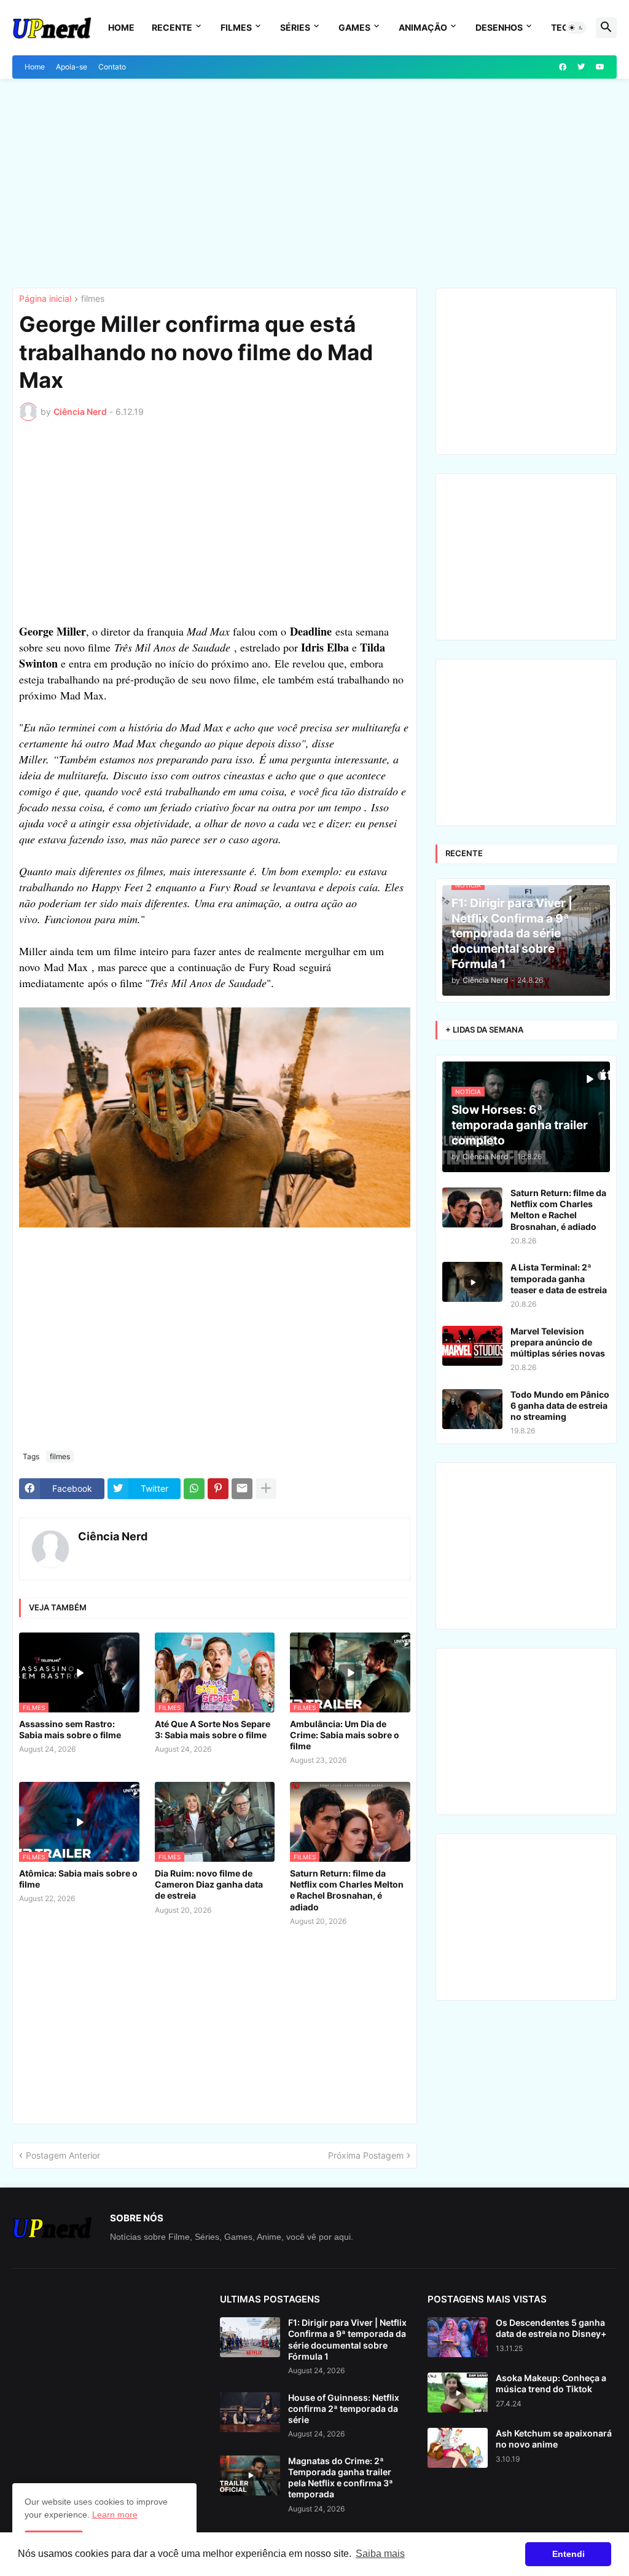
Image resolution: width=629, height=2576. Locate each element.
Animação (423, 27)
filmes (93, 299)
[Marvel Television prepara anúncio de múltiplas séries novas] (472, 1346)
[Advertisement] (314, 183)
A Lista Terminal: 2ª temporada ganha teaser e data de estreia (559, 1278)
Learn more (115, 2515)
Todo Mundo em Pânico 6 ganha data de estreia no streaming (560, 1405)
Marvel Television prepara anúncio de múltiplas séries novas (558, 1342)
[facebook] (563, 67)
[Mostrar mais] (266, 1489)
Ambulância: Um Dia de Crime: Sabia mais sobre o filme (345, 1735)
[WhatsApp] (194, 1489)
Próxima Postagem (366, 2155)
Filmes (236, 27)
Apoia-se (72, 67)
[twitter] (581, 67)
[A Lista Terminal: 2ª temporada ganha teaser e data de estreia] (472, 1282)
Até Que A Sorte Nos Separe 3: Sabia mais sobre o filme (213, 1729)
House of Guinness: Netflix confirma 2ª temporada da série (344, 2409)
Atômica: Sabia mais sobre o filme (78, 1879)
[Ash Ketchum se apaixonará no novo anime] (458, 2448)
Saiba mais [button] (380, 2554)
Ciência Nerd (113, 1536)
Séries (295, 27)
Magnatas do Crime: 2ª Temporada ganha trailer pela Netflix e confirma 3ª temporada (341, 2478)
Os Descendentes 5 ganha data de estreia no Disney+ (551, 2328)
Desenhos (499, 27)
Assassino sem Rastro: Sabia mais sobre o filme (70, 1729)
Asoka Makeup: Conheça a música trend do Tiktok (551, 2383)
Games (354, 27)
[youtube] (600, 67)
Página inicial (45, 299)
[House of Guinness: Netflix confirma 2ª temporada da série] (250, 2412)
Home (121, 27)
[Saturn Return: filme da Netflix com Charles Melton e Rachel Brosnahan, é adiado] (472, 1207)
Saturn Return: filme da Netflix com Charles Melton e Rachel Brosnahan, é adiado (347, 1890)
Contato (112, 67)
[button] (576, 28)
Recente (172, 27)
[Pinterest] (218, 1489)
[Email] (242, 1489)
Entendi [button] (568, 2554)
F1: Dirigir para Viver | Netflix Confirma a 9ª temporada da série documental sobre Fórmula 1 (347, 2339)
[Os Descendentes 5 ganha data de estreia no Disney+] (458, 2337)
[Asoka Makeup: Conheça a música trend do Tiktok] (458, 2393)
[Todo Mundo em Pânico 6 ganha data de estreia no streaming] (472, 1409)
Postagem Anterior (63, 2155)
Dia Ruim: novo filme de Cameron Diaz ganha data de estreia (209, 1884)
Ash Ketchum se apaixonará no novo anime (554, 2439)
